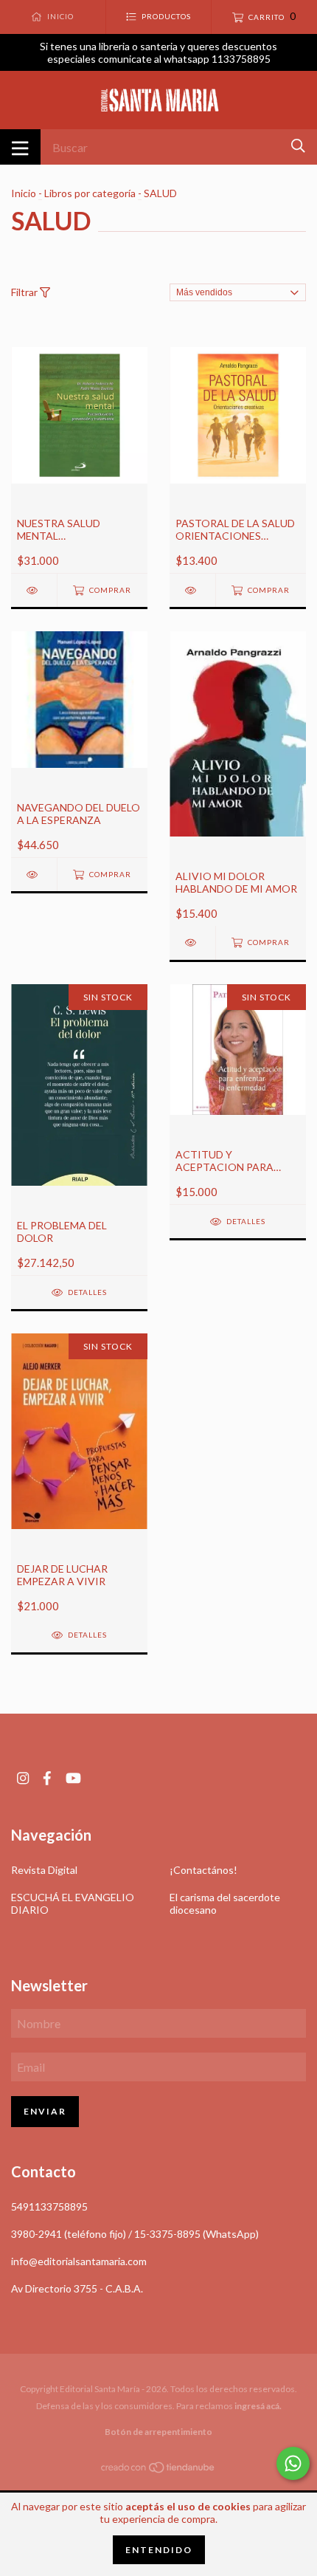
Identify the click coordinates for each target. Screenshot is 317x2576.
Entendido (159, 2550)
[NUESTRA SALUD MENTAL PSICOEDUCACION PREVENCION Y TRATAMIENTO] (34, 590)
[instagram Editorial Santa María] (23, 1778)
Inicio (24, 193)
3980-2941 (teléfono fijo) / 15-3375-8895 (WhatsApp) (135, 2234)
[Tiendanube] (158, 2469)
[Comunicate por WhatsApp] (293, 2463)
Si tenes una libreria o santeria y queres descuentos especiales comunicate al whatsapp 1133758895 (158, 52)
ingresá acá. (258, 2406)
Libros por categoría (90, 193)
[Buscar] (298, 146)
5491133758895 (49, 2206)
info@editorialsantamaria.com (79, 2261)
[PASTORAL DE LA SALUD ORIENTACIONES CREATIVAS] (192, 590)
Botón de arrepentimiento (158, 2432)
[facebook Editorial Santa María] (47, 1778)
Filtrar (25, 292)
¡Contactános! (203, 1870)
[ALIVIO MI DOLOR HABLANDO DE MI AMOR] (192, 942)
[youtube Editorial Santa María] (73, 1778)
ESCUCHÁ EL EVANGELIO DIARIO (73, 1903)
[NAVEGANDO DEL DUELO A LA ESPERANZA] (34, 875)
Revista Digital (44, 1870)
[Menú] (20, 147)
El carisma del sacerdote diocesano (225, 1903)
